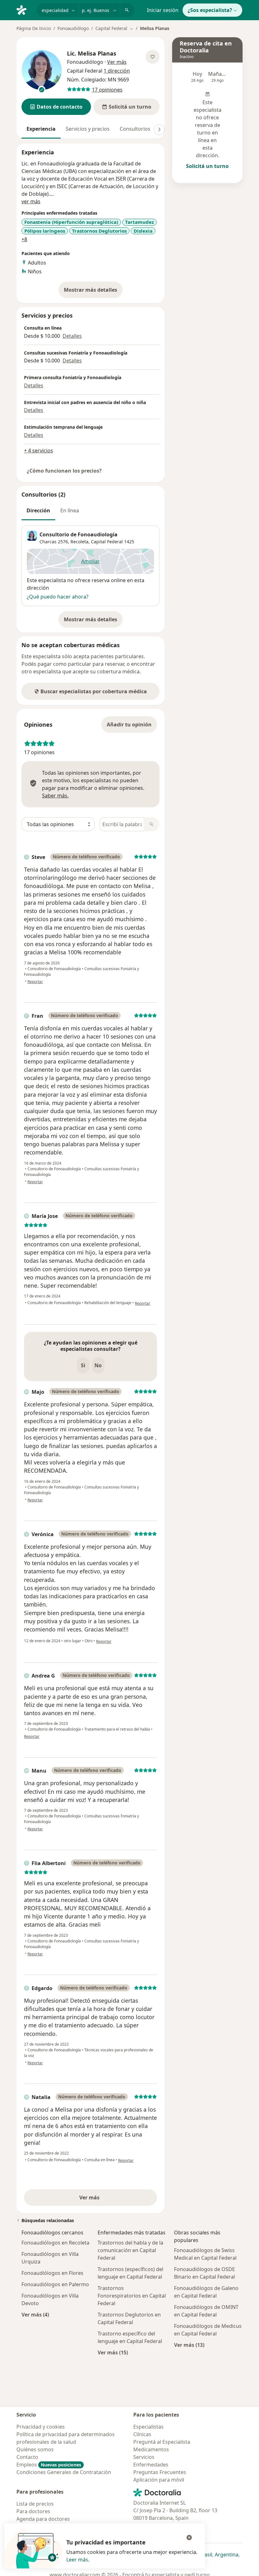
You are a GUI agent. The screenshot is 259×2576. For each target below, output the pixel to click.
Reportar (35, 982)
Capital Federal (107, 542)
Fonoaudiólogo (73, 28)
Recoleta (79, 542)
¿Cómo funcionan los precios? (64, 471)
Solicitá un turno (207, 166)
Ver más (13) (189, 2345)
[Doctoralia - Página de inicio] (24, 9)
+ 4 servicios (39, 450)
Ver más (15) (113, 2352)
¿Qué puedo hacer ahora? (58, 597)
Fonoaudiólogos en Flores (52, 2273)
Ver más (111, 2199)
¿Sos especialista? (210, 10)
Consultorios (135, 129)
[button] (56, 107)
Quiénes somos (35, 2449)
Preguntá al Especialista (162, 2442)
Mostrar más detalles (93, 292)
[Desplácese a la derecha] (159, 129)
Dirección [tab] (38, 510)
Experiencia (41, 129)
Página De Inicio (34, 28)
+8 (24, 239)
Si (83, 1365)
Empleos (49, 2465)
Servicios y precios (88, 129)
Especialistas (148, 2427)
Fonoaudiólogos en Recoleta (55, 2243)
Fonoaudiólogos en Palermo (55, 2284)
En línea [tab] (70, 510)
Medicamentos (151, 2449)
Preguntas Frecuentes (160, 2472)
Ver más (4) (35, 2314)
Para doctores (33, 2511)
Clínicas (142, 2434)
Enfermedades (151, 2465)
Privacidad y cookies (41, 2427)
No (98, 1365)
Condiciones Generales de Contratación (64, 2472)
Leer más (77, 2560)
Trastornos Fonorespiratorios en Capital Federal (132, 2296)
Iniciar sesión (163, 10)
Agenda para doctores (43, 2519)
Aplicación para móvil (159, 2480)
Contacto (27, 2457)
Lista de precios (35, 2504)
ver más (31, 201)
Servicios (144, 2457)
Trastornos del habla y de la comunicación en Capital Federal (130, 2250)
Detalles (72, 336)
